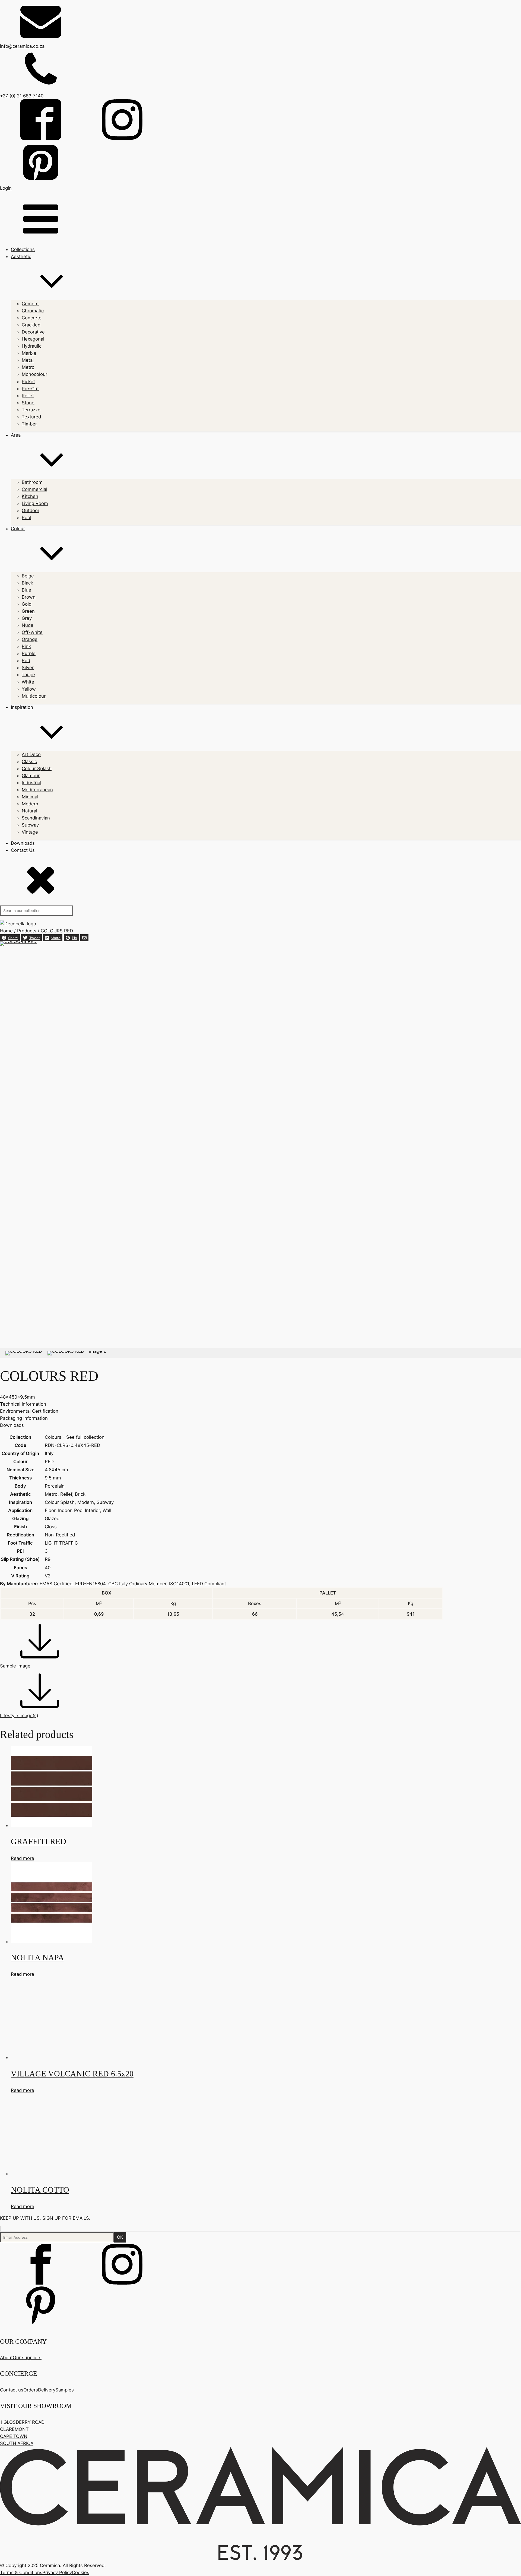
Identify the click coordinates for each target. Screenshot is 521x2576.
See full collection (85, 1437)
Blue (26, 590)
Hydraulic (32, 346)
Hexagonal (33, 339)
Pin (74, 938)
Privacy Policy (57, 2572)
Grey (27, 618)
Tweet (35, 938)
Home (6, 931)
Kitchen (30, 496)
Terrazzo (31, 410)
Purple (29, 653)
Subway (30, 825)
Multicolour (34, 696)
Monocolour (34, 374)
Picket (28, 382)
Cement (30, 304)
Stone (28, 403)
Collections (23, 249)
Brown (29, 597)
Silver (28, 668)
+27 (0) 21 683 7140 (22, 96)
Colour (18, 529)
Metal (28, 360)
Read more (23, 1858)
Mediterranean (37, 790)
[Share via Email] (84, 938)
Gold (27, 604)
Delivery (47, 2390)
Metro (28, 367)
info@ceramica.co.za (22, 46)
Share (13, 938)
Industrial (31, 783)
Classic (29, 761)
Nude (28, 625)
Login (6, 188)
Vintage (30, 832)
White (28, 682)
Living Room (35, 503)
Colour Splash (37, 768)
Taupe (28, 675)
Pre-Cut (30, 389)
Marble (29, 353)
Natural (29, 811)
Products (27, 931)
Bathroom (32, 482)
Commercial (34, 489)
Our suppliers (27, 2358)
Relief (28, 396)
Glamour (31, 776)
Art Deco (31, 754)
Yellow (29, 689)
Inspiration (22, 707)
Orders (31, 2390)
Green (28, 611)
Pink (26, 646)
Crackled (31, 325)
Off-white (32, 632)
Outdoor (31, 510)
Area (16, 435)
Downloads (23, 843)
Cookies (81, 2572)
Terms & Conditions (21, 2572)
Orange (30, 639)
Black (27, 583)
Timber (29, 424)
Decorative (33, 332)
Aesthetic (21, 256)
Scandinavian (36, 818)
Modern (30, 804)
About (6, 2358)
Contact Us (23, 850)
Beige (28, 576)
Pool (26, 517)
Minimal (30, 797)
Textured (31, 417)
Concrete (32, 318)
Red (26, 660)
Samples (65, 2390)
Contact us (12, 2390)
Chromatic (33, 311)
